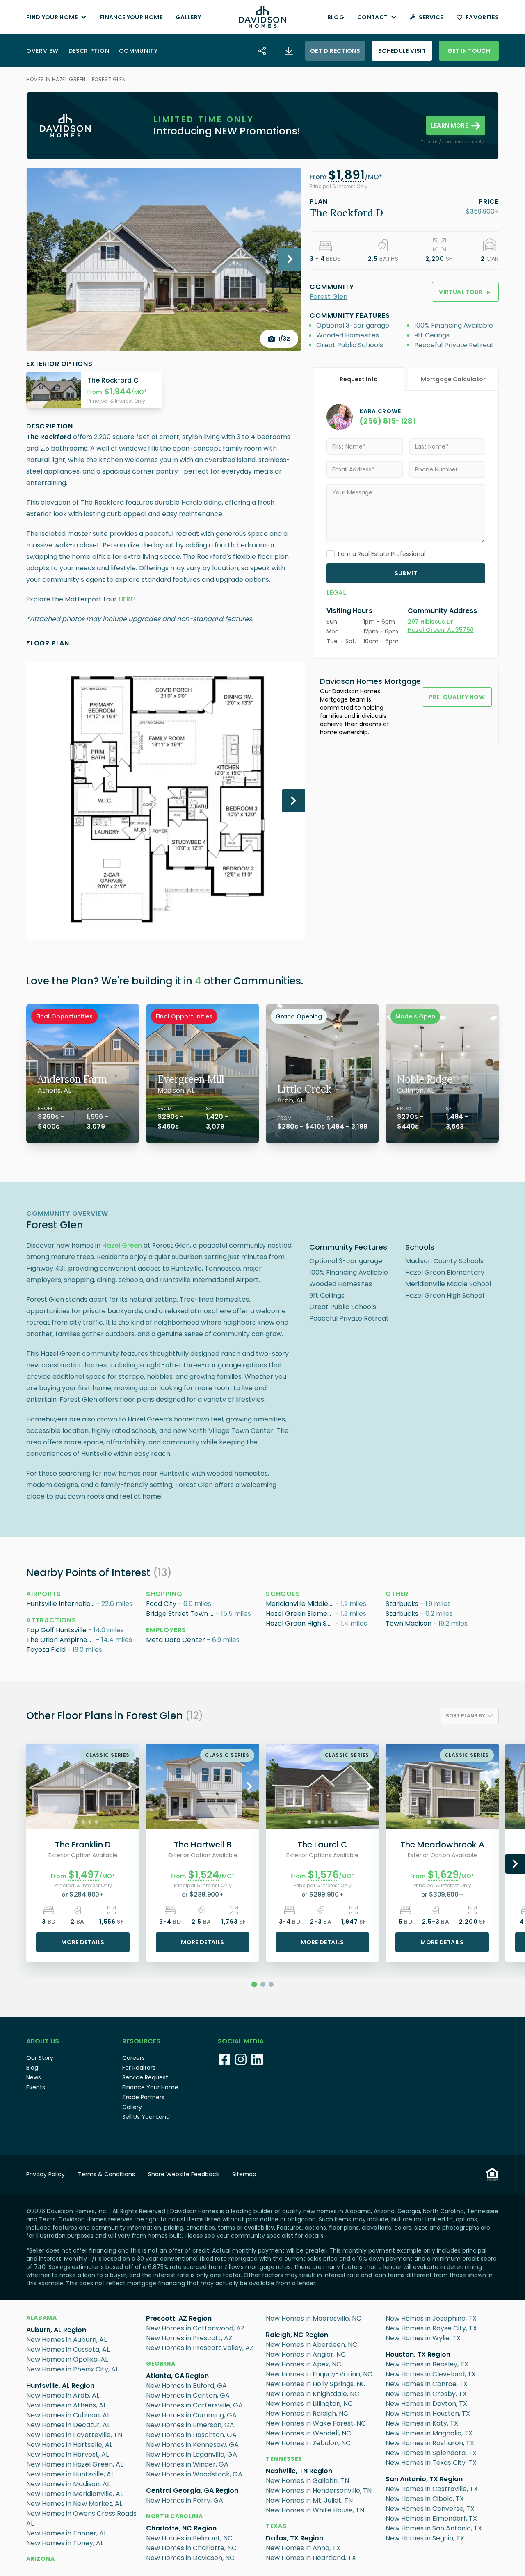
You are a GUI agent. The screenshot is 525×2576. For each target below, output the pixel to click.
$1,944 (118, 391)
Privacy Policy (46, 2174)
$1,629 (443, 1875)
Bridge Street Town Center (181, 1614)
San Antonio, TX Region (424, 2479)
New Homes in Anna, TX (303, 2548)
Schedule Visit (402, 51)
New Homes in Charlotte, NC (191, 2548)
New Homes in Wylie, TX (423, 2338)
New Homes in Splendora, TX (431, 2453)
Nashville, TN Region (299, 2471)
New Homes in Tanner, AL (66, 2533)
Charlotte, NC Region (181, 2528)
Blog (336, 17)
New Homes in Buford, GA (186, 2386)
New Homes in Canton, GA (188, 2395)
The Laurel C (322, 1845)
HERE (126, 599)
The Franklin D (83, 1845)
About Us (43, 2041)
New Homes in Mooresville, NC (314, 2318)
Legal (336, 593)
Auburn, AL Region (56, 2330)
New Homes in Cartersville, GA (194, 2405)
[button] (346, 177)
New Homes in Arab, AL (63, 2395)
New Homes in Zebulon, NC (308, 2443)
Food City (161, 1604)
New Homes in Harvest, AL (67, 2454)
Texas (276, 2526)
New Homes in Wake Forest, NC (316, 2423)
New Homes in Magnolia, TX (429, 2433)
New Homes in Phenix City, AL (72, 2369)
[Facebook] (224, 2059)
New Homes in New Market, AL (74, 2504)
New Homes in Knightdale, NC (313, 2394)
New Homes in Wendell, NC (308, 2433)
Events (36, 2087)
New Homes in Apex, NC (304, 2364)
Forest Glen (109, 79)
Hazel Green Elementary (301, 1614)
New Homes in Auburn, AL (66, 2340)
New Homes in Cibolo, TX (425, 2499)
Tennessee (284, 2459)
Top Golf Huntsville (56, 1630)
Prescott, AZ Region (179, 2318)
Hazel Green (122, 1245)
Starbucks (402, 1604)
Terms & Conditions (106, 2174)
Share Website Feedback (184, 2174)
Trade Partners (143, 2097)
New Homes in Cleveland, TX (431, 2374)
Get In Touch (469, 51)
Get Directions (335, 51)
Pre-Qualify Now (457, 697)
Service (431, 17)
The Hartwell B (203, 1845)
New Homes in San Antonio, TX (434, 2528)
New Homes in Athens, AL (66, 2405)
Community (138, 51)
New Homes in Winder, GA (187, 2464)
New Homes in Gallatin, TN (307, 2481)
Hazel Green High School (301, 1623)
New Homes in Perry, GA (185, 2500)
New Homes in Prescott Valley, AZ (200, 2348)
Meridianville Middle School (301, 1604)
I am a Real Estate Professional (382, 554)
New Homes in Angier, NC (306, 2354)
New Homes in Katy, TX (422, 2423)
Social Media (241, 2041)
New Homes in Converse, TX (430, 2509)
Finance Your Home (131, 17)
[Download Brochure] (289, 51)
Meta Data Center (176, 1640)
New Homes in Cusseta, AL (68, 2349)
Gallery (188, 17)
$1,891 (346, 175)
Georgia (161, 2364)
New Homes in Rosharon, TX (430, 2443)
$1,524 (204, 1875)
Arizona (41, 2559)
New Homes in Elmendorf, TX (431, 2518)
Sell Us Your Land (146, 2117)
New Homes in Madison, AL (68, 2484)
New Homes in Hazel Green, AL (75, 2464)
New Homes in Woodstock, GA (194, 2474)
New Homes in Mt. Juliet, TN (309, 2500)
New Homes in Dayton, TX (426, 2404)
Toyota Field (46, 1650)
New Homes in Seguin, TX (425, 2538)
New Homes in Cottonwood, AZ (195, 2328)
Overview (42, 51)
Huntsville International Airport (61, 1604)
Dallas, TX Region (294, 2538)
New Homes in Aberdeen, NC (312, 2345)
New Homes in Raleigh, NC (307, 2413)
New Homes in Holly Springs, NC (316, 2384)
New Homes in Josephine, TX (431, 2318)
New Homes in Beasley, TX (427, 2364)
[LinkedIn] (257, 2059)
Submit (406, 573)
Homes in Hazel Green (56, 79)
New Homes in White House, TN (315, 2510)
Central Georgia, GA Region (192, 2491)
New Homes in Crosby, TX (426, 2394)
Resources (141, 2041)
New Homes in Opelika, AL (67, 2359)
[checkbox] (331, 554)
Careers (134, 2058)
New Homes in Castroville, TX (432, 2489)
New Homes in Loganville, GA (192, 2454)
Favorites (482, 17)
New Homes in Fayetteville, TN (74, 2435)
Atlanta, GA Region (177, 2376)
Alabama (42, 2318)
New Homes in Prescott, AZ (189, 2338)
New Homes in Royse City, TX (431, 2328)
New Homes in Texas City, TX (431, 2463)
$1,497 (84, 1875)
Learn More (450, 125)
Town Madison (409, 1623)
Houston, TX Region (418, 2354)
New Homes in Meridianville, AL (75, 2494)
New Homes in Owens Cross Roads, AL (82, 2518)
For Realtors (139, 2068)
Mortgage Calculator (453, 379)
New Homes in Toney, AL (65, 2543)
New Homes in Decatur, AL (68, 2425)
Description (89, 51)
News (34, 2077)
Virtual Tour (465, 292)
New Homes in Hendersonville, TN (319, 2491)
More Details (83, 1942)
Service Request (145, 2077)
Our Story (40, 2058)
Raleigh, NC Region (297, 2335)
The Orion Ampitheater (61, 1640)
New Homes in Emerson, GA (190, 2425)
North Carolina (175, 2516)
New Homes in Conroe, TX (427, 2384)
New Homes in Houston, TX (428, 2413)
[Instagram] (241, 2059)
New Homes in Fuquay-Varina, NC (319, 2374)
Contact (372, 17)
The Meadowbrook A (442, 1845)
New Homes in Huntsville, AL (70, 2474)
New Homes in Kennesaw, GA (192, 2445)
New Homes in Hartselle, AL (69, 2445)
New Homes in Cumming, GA (191, 2415)
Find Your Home (52, 17)
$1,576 (323, 1875)
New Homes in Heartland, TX (311, 2558)
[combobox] (470, 1716)
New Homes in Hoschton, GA (191, 2435)
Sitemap (244, 2174)
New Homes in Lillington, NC (309, 2404)
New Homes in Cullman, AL (68, 2415)
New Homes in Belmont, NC (189, 2538)
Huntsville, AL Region (60, 2386)
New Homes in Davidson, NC (190, 2558)
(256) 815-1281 (387, 421)
